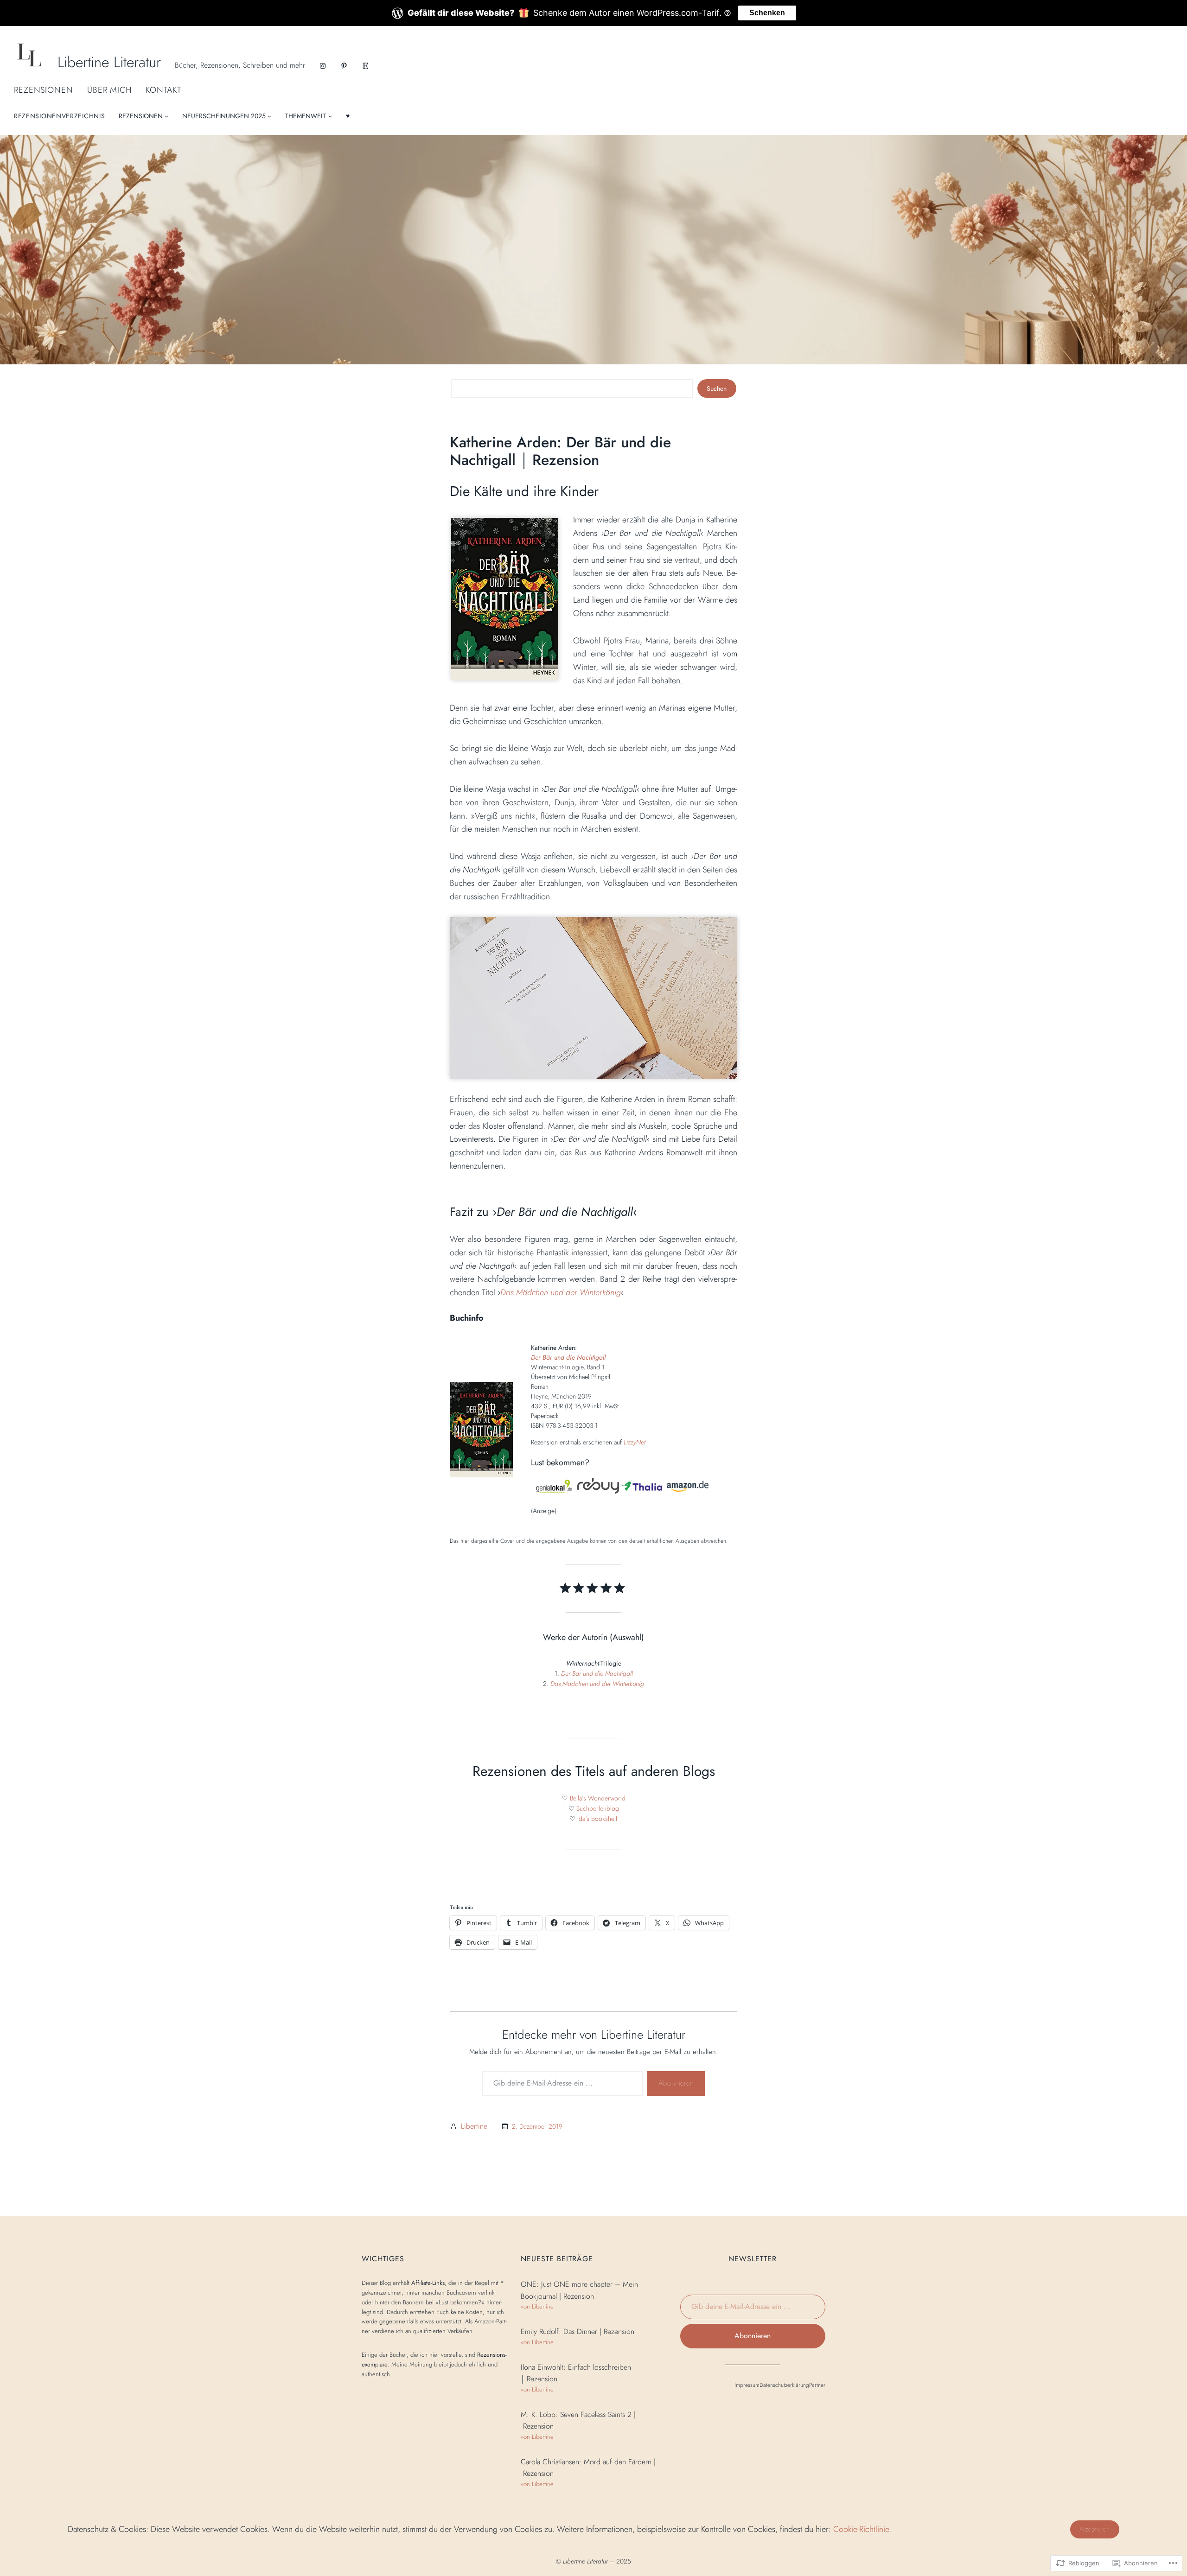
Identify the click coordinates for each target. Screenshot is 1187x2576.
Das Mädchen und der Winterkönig (561, 1292)
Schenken (767, 13)
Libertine (474, 2126)
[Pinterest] (344, 66)
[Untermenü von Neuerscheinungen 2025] (269, 116)
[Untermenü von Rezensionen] (166, 116)
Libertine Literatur (109, 62)
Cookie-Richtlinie (861, 2529)
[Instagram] (323, 66)
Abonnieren (676, 2083)
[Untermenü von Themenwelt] (330, 116)
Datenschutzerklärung (784, 2385)
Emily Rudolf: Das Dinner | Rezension (578, 2331)
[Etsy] (365, 66)
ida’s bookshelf (597, 1819)
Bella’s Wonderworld (598, 1798)
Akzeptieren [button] (1094, 2529)
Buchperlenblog (598, 1808)
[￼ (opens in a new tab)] (554, 1491)
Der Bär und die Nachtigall (568, 1357)
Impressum (747, 2385)
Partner (817, 2385)
